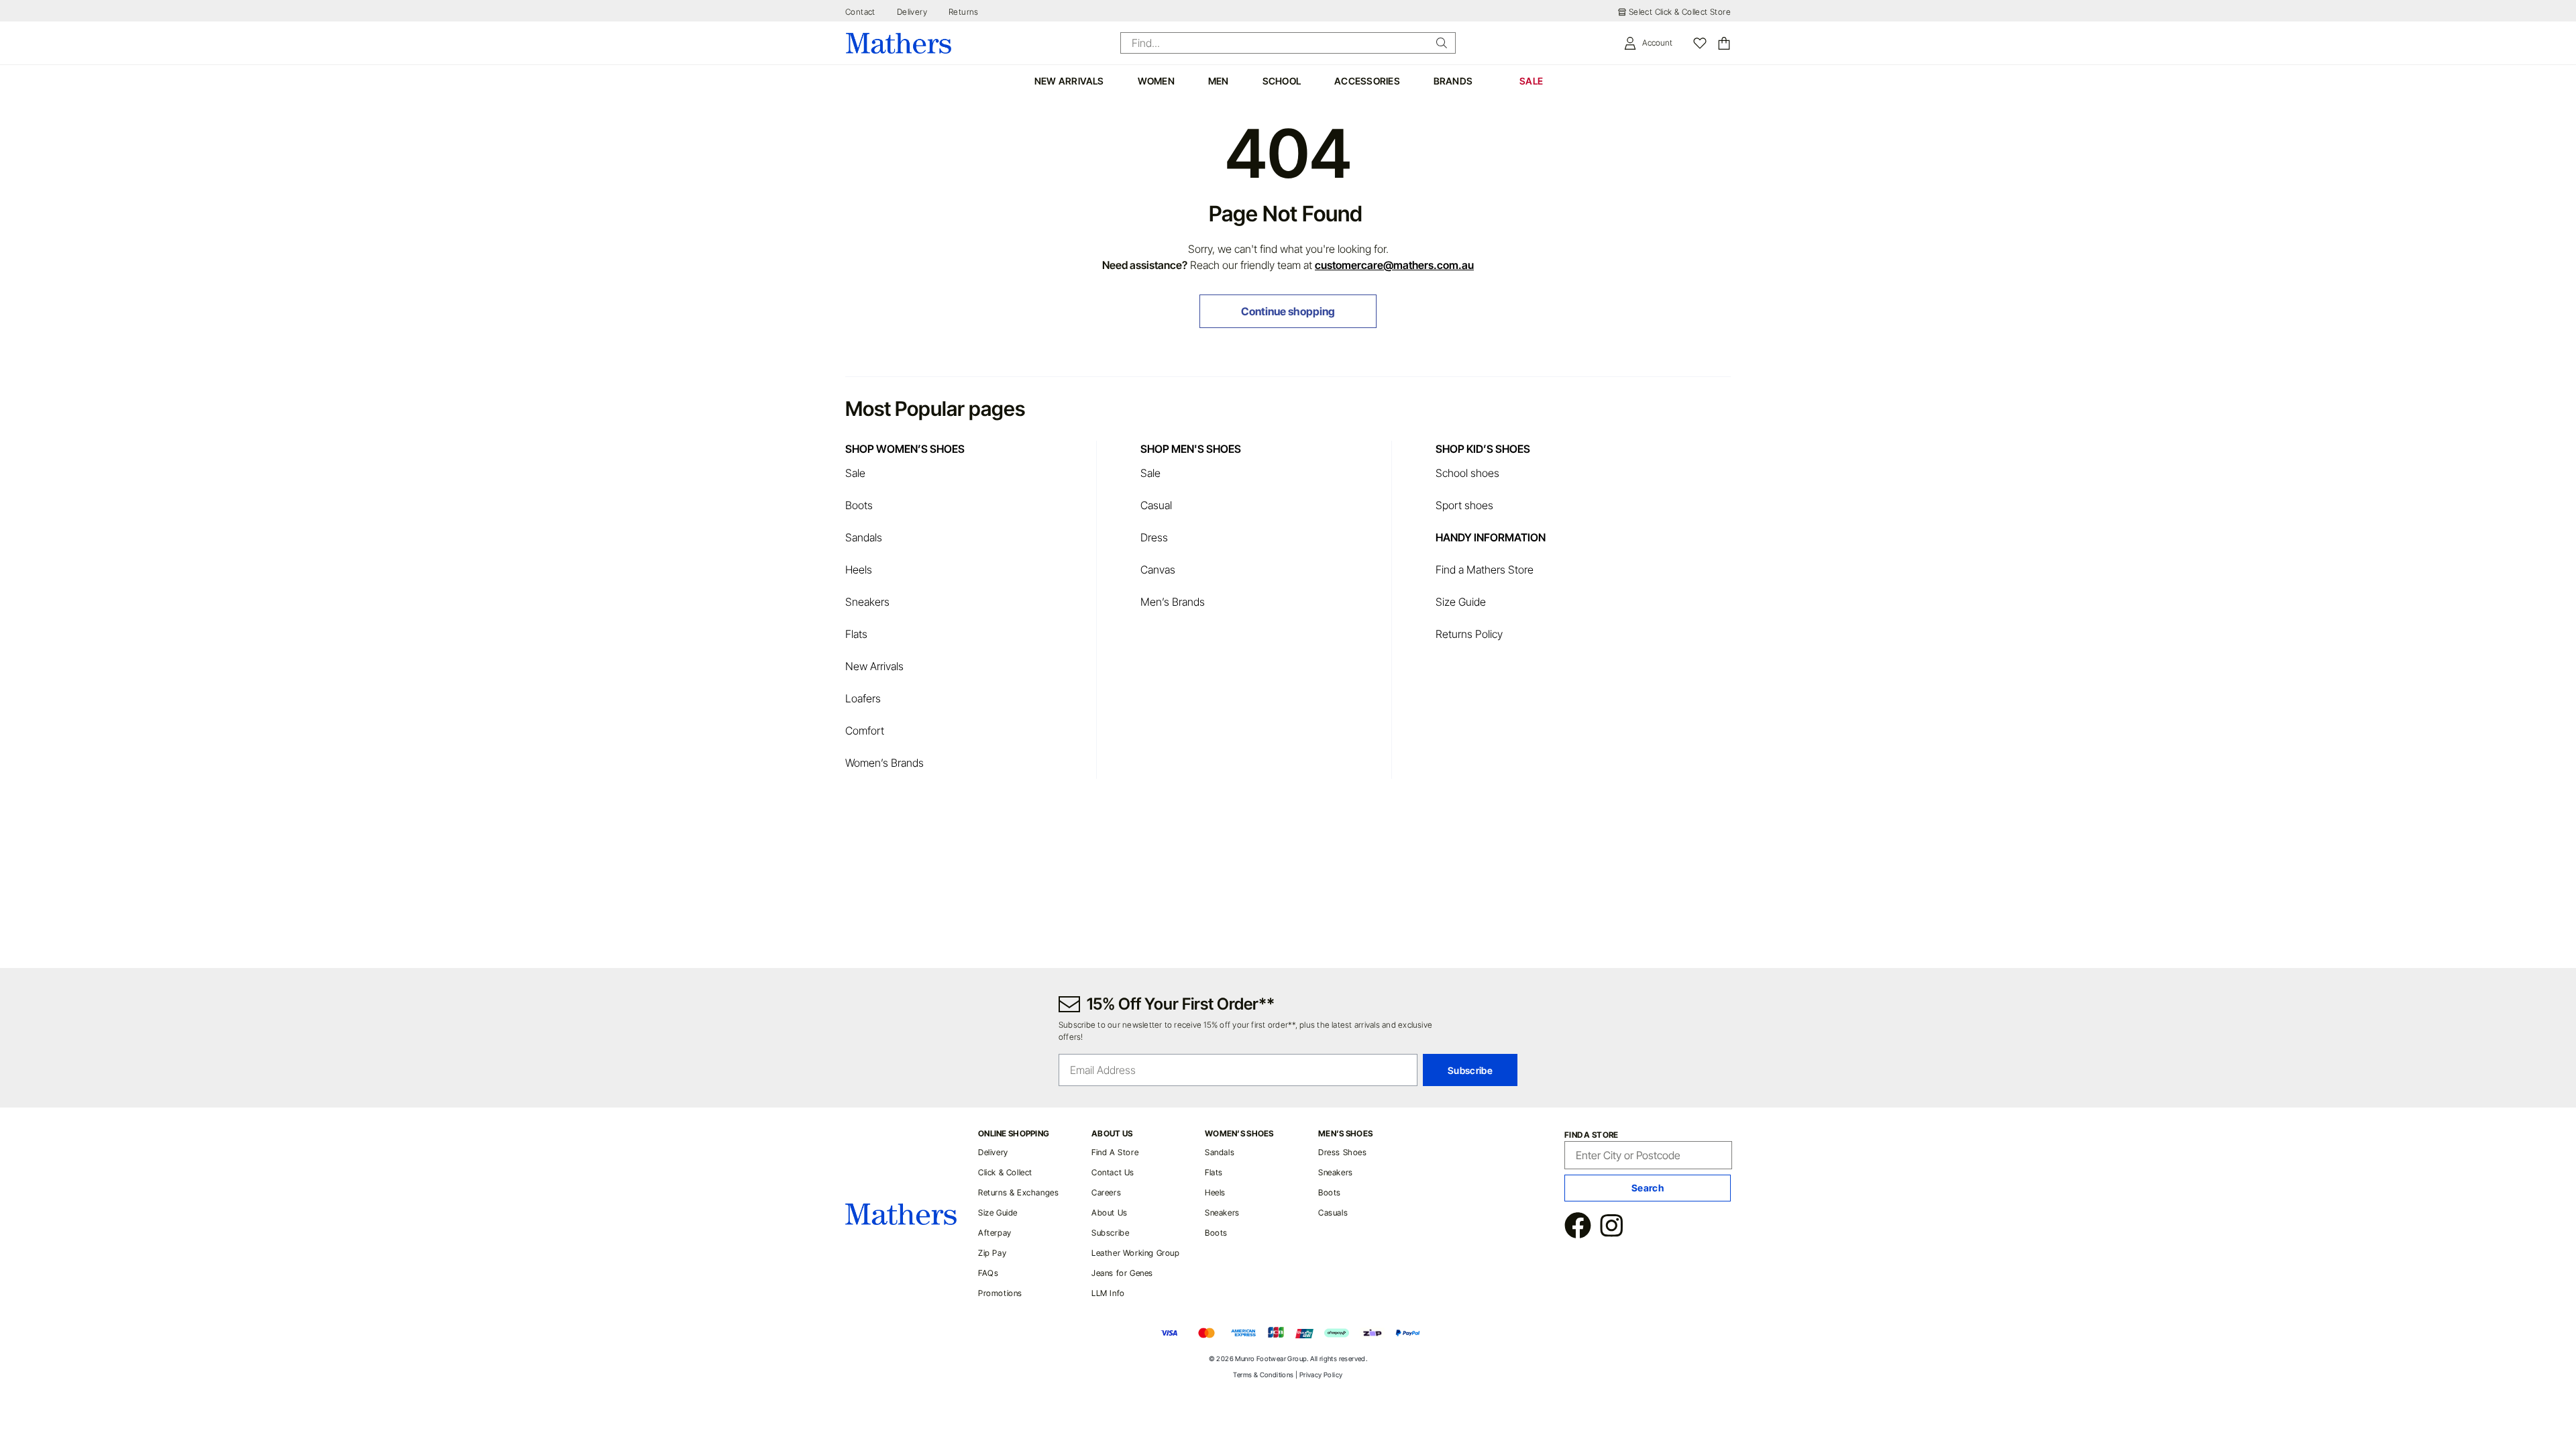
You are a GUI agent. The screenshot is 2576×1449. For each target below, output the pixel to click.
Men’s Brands (1173, 602)
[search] (1442, 43)
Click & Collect (1005, 1172)
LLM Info (1108, 1293)
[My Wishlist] (1700, 43)
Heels (859, 570)
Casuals (1333, 1213)
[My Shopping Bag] (1724, 43)
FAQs (988, 1273)
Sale (855, 473)
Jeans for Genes (1122, 1273)
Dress (1154, 537)
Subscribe (1110, 1233)
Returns (964, 12)
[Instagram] (1611, 1227)
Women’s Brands (884, 763)
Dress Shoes (1343, 1152)
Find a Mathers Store (1486, 570)
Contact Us (1113, 1172)
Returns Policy (1469, 634)
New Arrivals (874, 666)
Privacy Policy (1321, 1375)
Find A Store (1115, 1152)
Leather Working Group (1136, 1253)
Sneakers (867, 602)
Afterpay (995, 1233)
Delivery (912, 12)
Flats (856, 634)
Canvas (1158, 570)
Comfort (865, 731)
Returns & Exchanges (1018, 1192)
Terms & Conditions (1263, 1375)
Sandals (864, 537)
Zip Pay (992, 1253)
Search (1648, 1188)
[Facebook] (1578, 1227)
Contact (860, 12)
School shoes (1467, 473)
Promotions (1000, 1293)
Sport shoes (1464, 505)
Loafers (863, 698)
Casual (1156, 505)
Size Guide (1461, 602)
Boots (859, 505)
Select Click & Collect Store (1680, 12)
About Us (1110, 1213)
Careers (1106, 1192)
